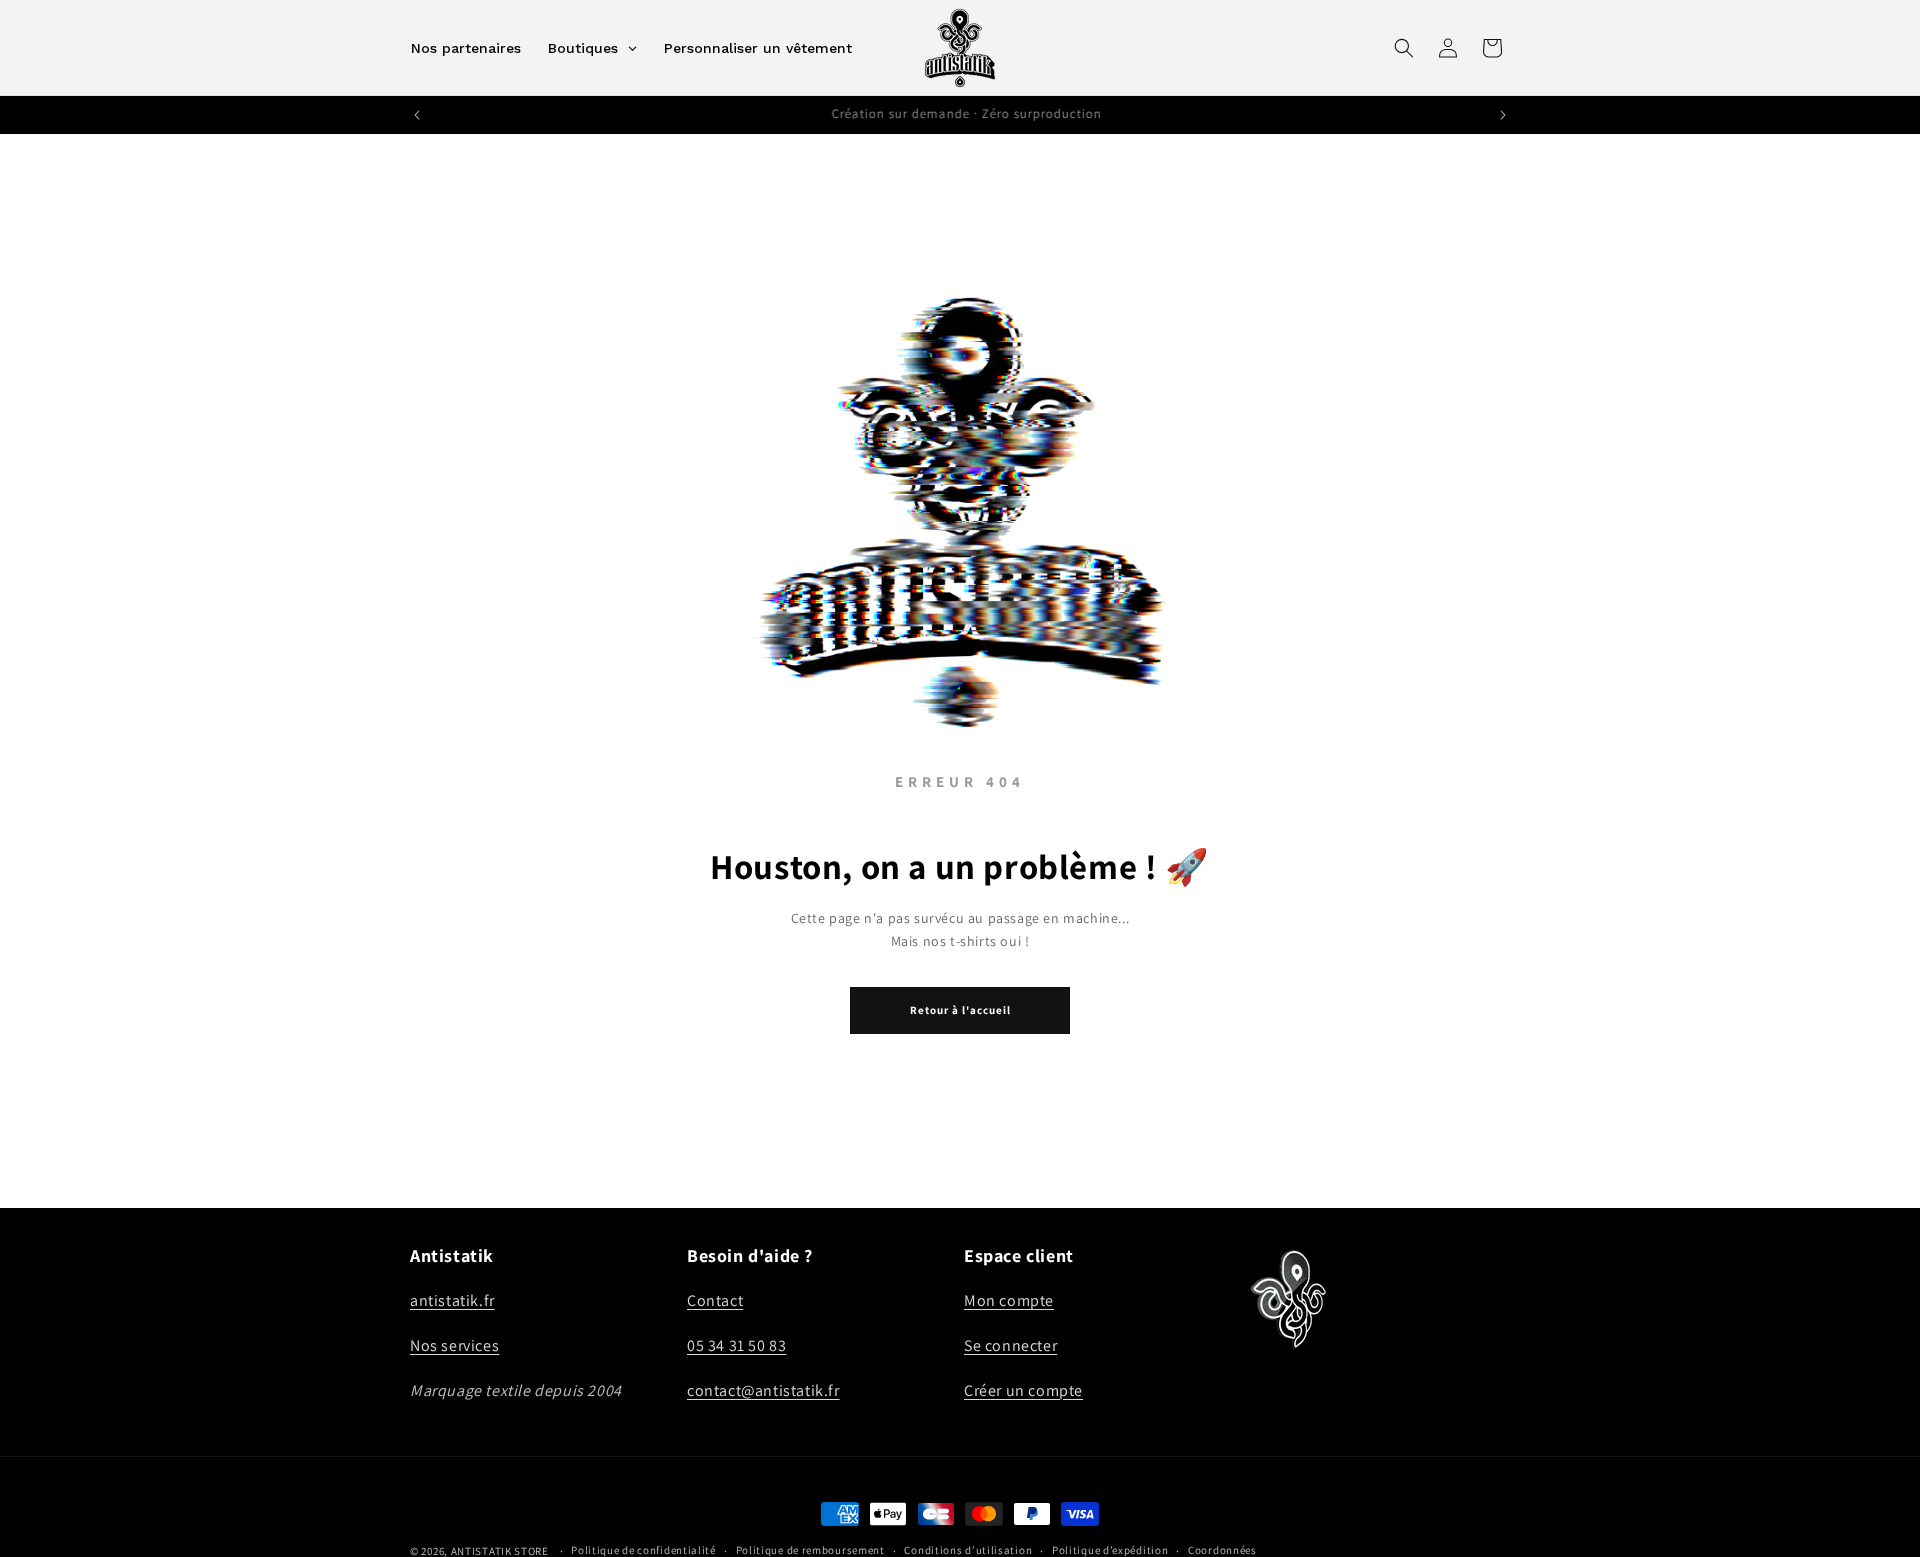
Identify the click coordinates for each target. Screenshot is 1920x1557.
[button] (1404, 48)
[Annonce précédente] (417, 115)
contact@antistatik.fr (763, 1390)
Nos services (454, 1345)
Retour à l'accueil (960, 1010)
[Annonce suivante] (1503, 115)
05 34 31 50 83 (736, 1345)
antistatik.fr (452, 1301)
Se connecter (1010, 1345)
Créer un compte (1023, 1390)
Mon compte (1009, 1301)
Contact (715, 1301)
